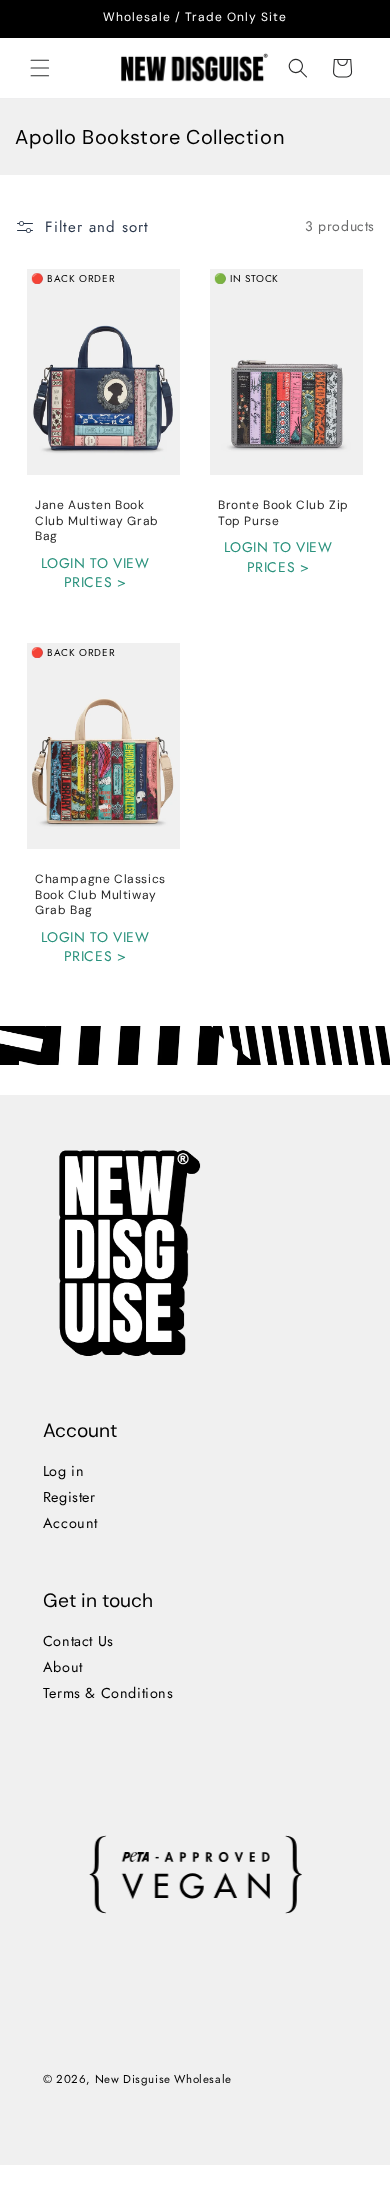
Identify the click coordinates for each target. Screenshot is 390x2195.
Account (69, 1523)
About (62, 1667)
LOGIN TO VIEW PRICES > (95, 572)
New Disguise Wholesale (162, 2079)
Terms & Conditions (107, 1693)
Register (68, 1497)
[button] (40, 68)
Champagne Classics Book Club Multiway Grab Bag (100, 895)
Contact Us (77, 1641)
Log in (63, 1471)
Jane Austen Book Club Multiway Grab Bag (97, 521)
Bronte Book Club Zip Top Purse (283, 513)
